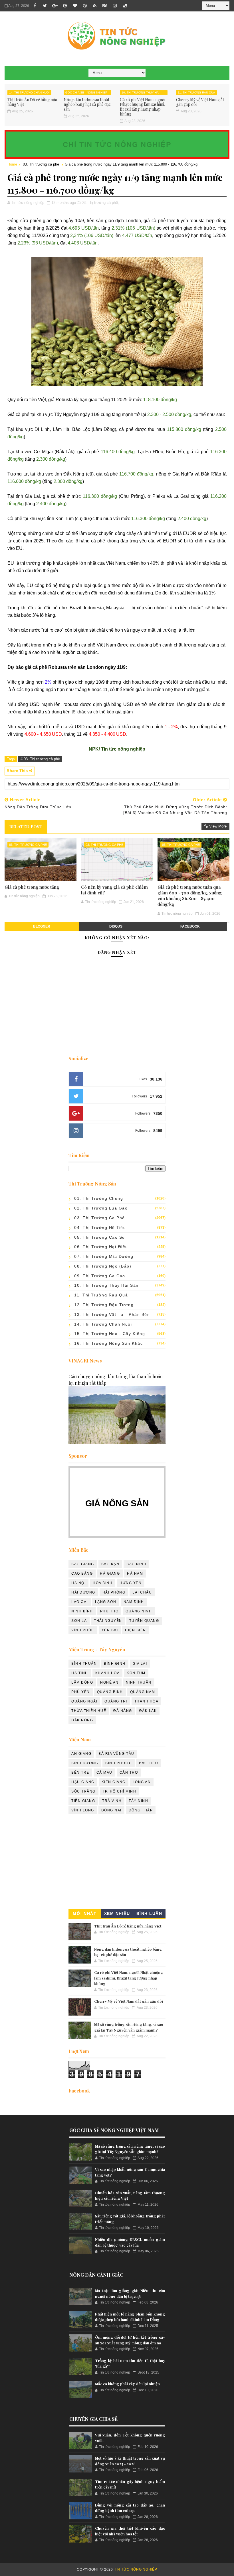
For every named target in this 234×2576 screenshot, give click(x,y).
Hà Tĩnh (80, 1673)
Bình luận (149, 1913)
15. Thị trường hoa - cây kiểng (110, 1334)
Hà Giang (110, 1574)
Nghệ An (109, 1682)
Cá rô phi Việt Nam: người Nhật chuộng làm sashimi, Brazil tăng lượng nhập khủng (143, 107)
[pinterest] (65, 6)
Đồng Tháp (141, 1810)
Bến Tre (80, 1773)
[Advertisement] (117, 1863)
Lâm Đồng (82, 1682)
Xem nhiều (117, 1913)
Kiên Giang (114, 1782)
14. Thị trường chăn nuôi (29, 93)
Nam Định (134, 1602)
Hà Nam (135, 1574)
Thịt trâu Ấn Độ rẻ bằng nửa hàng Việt (32, 102)
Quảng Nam (143, 1692)
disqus (116, 926)
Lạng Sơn (106, 1602)
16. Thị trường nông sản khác (108, 1343)
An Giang (81, 1754)
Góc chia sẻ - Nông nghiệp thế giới (86, 93)
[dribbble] (85, 6)
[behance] (105, 6)
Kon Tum (136, 1673)
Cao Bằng (82, 1574)
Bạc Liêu (149, 1763)
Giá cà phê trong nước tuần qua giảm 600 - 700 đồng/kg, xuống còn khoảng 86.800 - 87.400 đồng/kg (189, 896)
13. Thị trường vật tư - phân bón (112, 1314)
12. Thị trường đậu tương (104, 1305)
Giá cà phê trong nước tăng (32, 887)
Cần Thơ (129, 1773)
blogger (42, 926)
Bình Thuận (84, 1664)
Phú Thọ (109, 1611)
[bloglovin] (75, 6)
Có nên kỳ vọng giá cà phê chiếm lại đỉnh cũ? (114, 890)
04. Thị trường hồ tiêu (100, 1228)
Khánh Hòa (108, 1673)
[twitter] (45, 6)
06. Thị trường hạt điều (101, 1247)
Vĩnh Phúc (83, 1630)
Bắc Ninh (136, 1564)
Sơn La (79, 1621)
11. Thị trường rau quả (196, 93)
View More (218, 826)
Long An (142, 1782)
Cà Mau (104, 1773)
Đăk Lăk (148, 1711)
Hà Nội (78, 1583)
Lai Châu (142, 1592)
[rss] (95, 6)
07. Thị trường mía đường (104, 1256)
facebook (190, 926)
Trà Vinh (112, 1801)
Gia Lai (140, 1664)
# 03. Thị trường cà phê (40, 759)
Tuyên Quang (144, 1621)
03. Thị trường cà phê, (100, 203)
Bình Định (115, 1664)
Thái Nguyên (108, 1621)
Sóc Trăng (83, 1791)
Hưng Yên (131, 1583)
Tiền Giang (83, 1801)
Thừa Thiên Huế (89, 1711)
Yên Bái (110, 1630)
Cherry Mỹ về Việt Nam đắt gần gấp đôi (200, 102)
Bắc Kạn (110, 1564)
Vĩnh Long (83, 1810)
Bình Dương (85, 1763)
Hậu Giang (83, 1782)
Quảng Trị (116, 1701)
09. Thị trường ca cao (100, 1276)
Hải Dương (83, 1592)
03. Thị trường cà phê (41, 164)
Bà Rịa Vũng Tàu (116, 1754)
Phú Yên (81, 1692)
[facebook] (35, 6)
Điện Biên (136, 1630)
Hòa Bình (103, 1583)
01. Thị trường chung (99, 1198)
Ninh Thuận (139, 1682)
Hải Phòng (114, 1592)
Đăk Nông (82, 1720)
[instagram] (115, 6)
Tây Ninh (138, 1801)
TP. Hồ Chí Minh (120, 1791)
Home (12, 164)
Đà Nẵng (123, 1711)
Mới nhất (85, 1913)
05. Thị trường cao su (100, 1237)
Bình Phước (119, 1763)
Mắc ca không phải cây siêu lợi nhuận (127, 2384)
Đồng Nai (111, 1810)
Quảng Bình (110, 1692)
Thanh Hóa (147, 1701)
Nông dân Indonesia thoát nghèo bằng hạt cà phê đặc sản (87, 105)
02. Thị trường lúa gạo (101, 1208)
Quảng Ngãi (84, 1701)
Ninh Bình (82, 1611)
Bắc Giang (83, 1564)
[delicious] (125, 6)
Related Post (26, 827)
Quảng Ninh (139, 1611)
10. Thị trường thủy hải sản (141, 93)
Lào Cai (80, 1602)
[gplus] (55, 6)
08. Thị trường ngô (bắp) (103, 1266)
